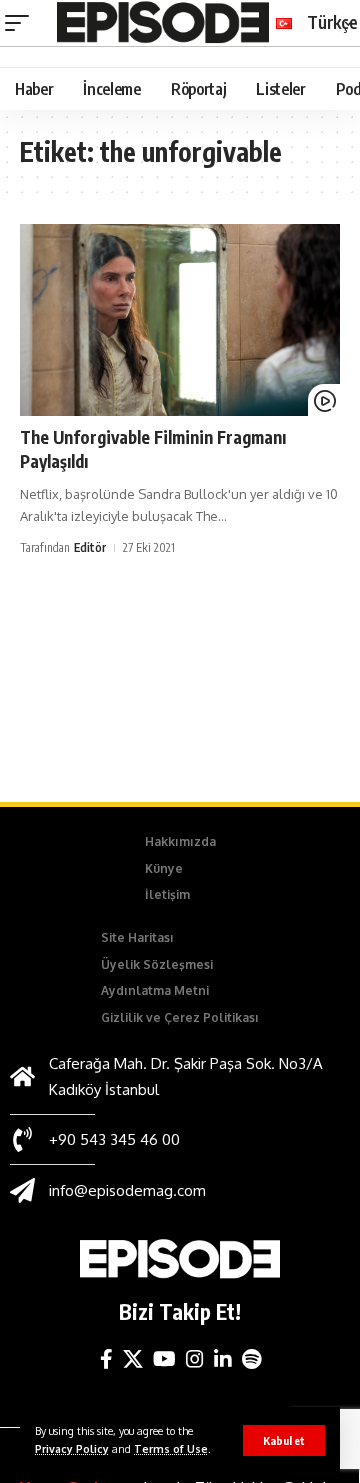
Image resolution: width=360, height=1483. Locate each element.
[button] (284, 1440)
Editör (90, 547)
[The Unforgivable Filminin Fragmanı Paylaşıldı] (180, 320)
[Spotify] (251, 1359)
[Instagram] (195, 1359)
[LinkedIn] (223, 1359)
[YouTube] (164, 1359)
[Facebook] (106, 1359)
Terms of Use (171, 1448)
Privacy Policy (72, 1448)
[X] (133, 1359)
